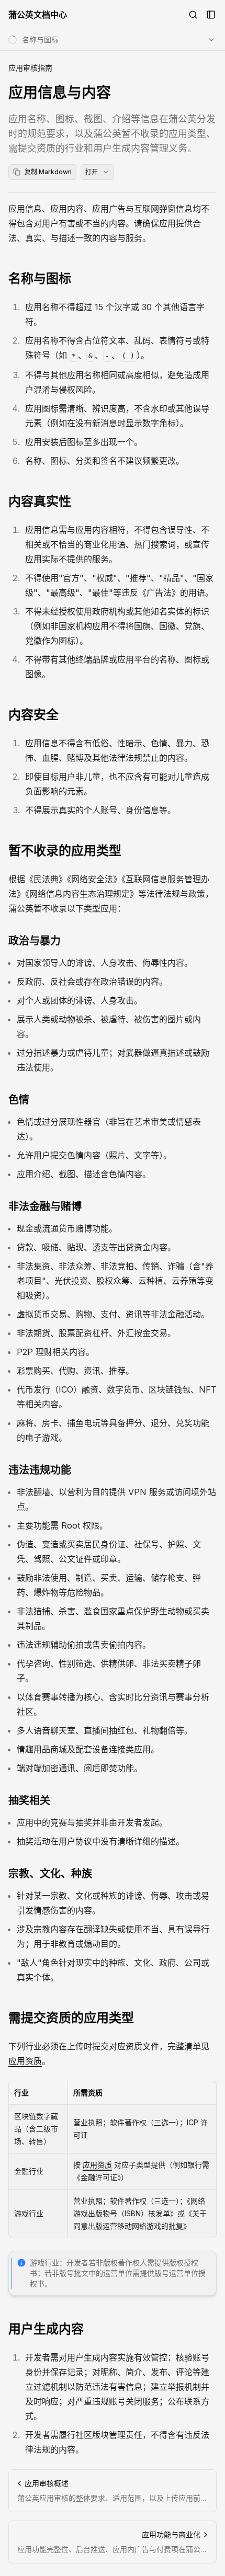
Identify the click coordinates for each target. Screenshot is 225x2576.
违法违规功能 (40, 1470)
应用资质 (25, 2061)
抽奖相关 (29, 1800)
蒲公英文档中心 (38, 15)
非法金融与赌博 (45, 1206)
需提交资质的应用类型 (71, 2018)
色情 (19, 1100)
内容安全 (33, 715)
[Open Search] (193, 15)
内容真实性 (40, 501)
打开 (92, 172)
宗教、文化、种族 (50, 1874)
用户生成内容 (46, 2329)
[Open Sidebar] (211, 15)
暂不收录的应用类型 (65, 851)
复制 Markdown (48, 172)
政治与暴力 (35, 941)
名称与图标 (40, 278)
